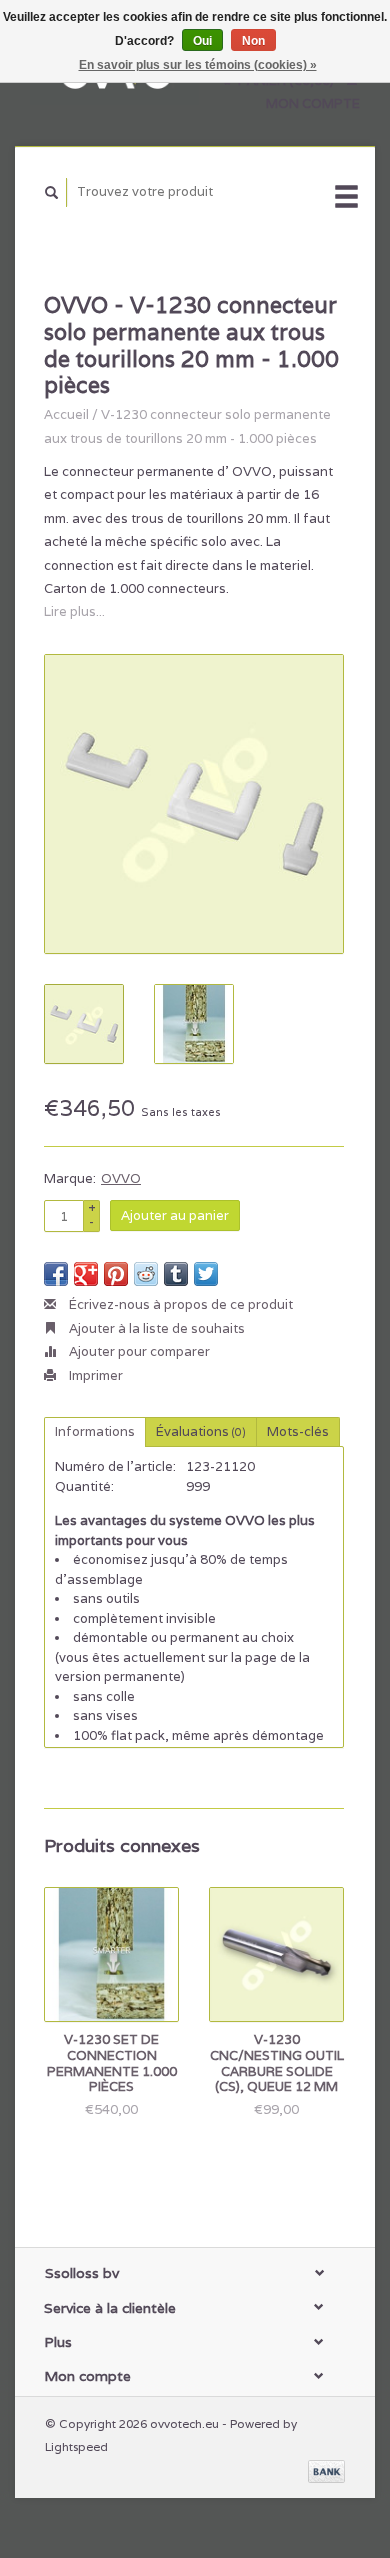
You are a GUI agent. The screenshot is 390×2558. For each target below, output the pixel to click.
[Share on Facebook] (56, 1274)
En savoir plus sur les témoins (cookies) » (198, 65)
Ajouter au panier (175, 1215)
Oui (202, 41)
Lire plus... (74, 611)
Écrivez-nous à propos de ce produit (179, 1304)
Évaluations (201, 1431)
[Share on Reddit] (146, 1274)
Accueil (66, 414)
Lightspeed (76, 2446)
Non (253, 41)
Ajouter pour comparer (138, 1351)
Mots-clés (298, 1431)
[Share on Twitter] (206, 1274)
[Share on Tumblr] (176, 1274)
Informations (95, 1431)
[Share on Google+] (86, 1274)
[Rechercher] (52, 192)
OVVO (121, 1178)
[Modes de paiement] (326, 2470)
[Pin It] (116, 1274)
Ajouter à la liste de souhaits (155, 1328)
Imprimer (94, 1375)
